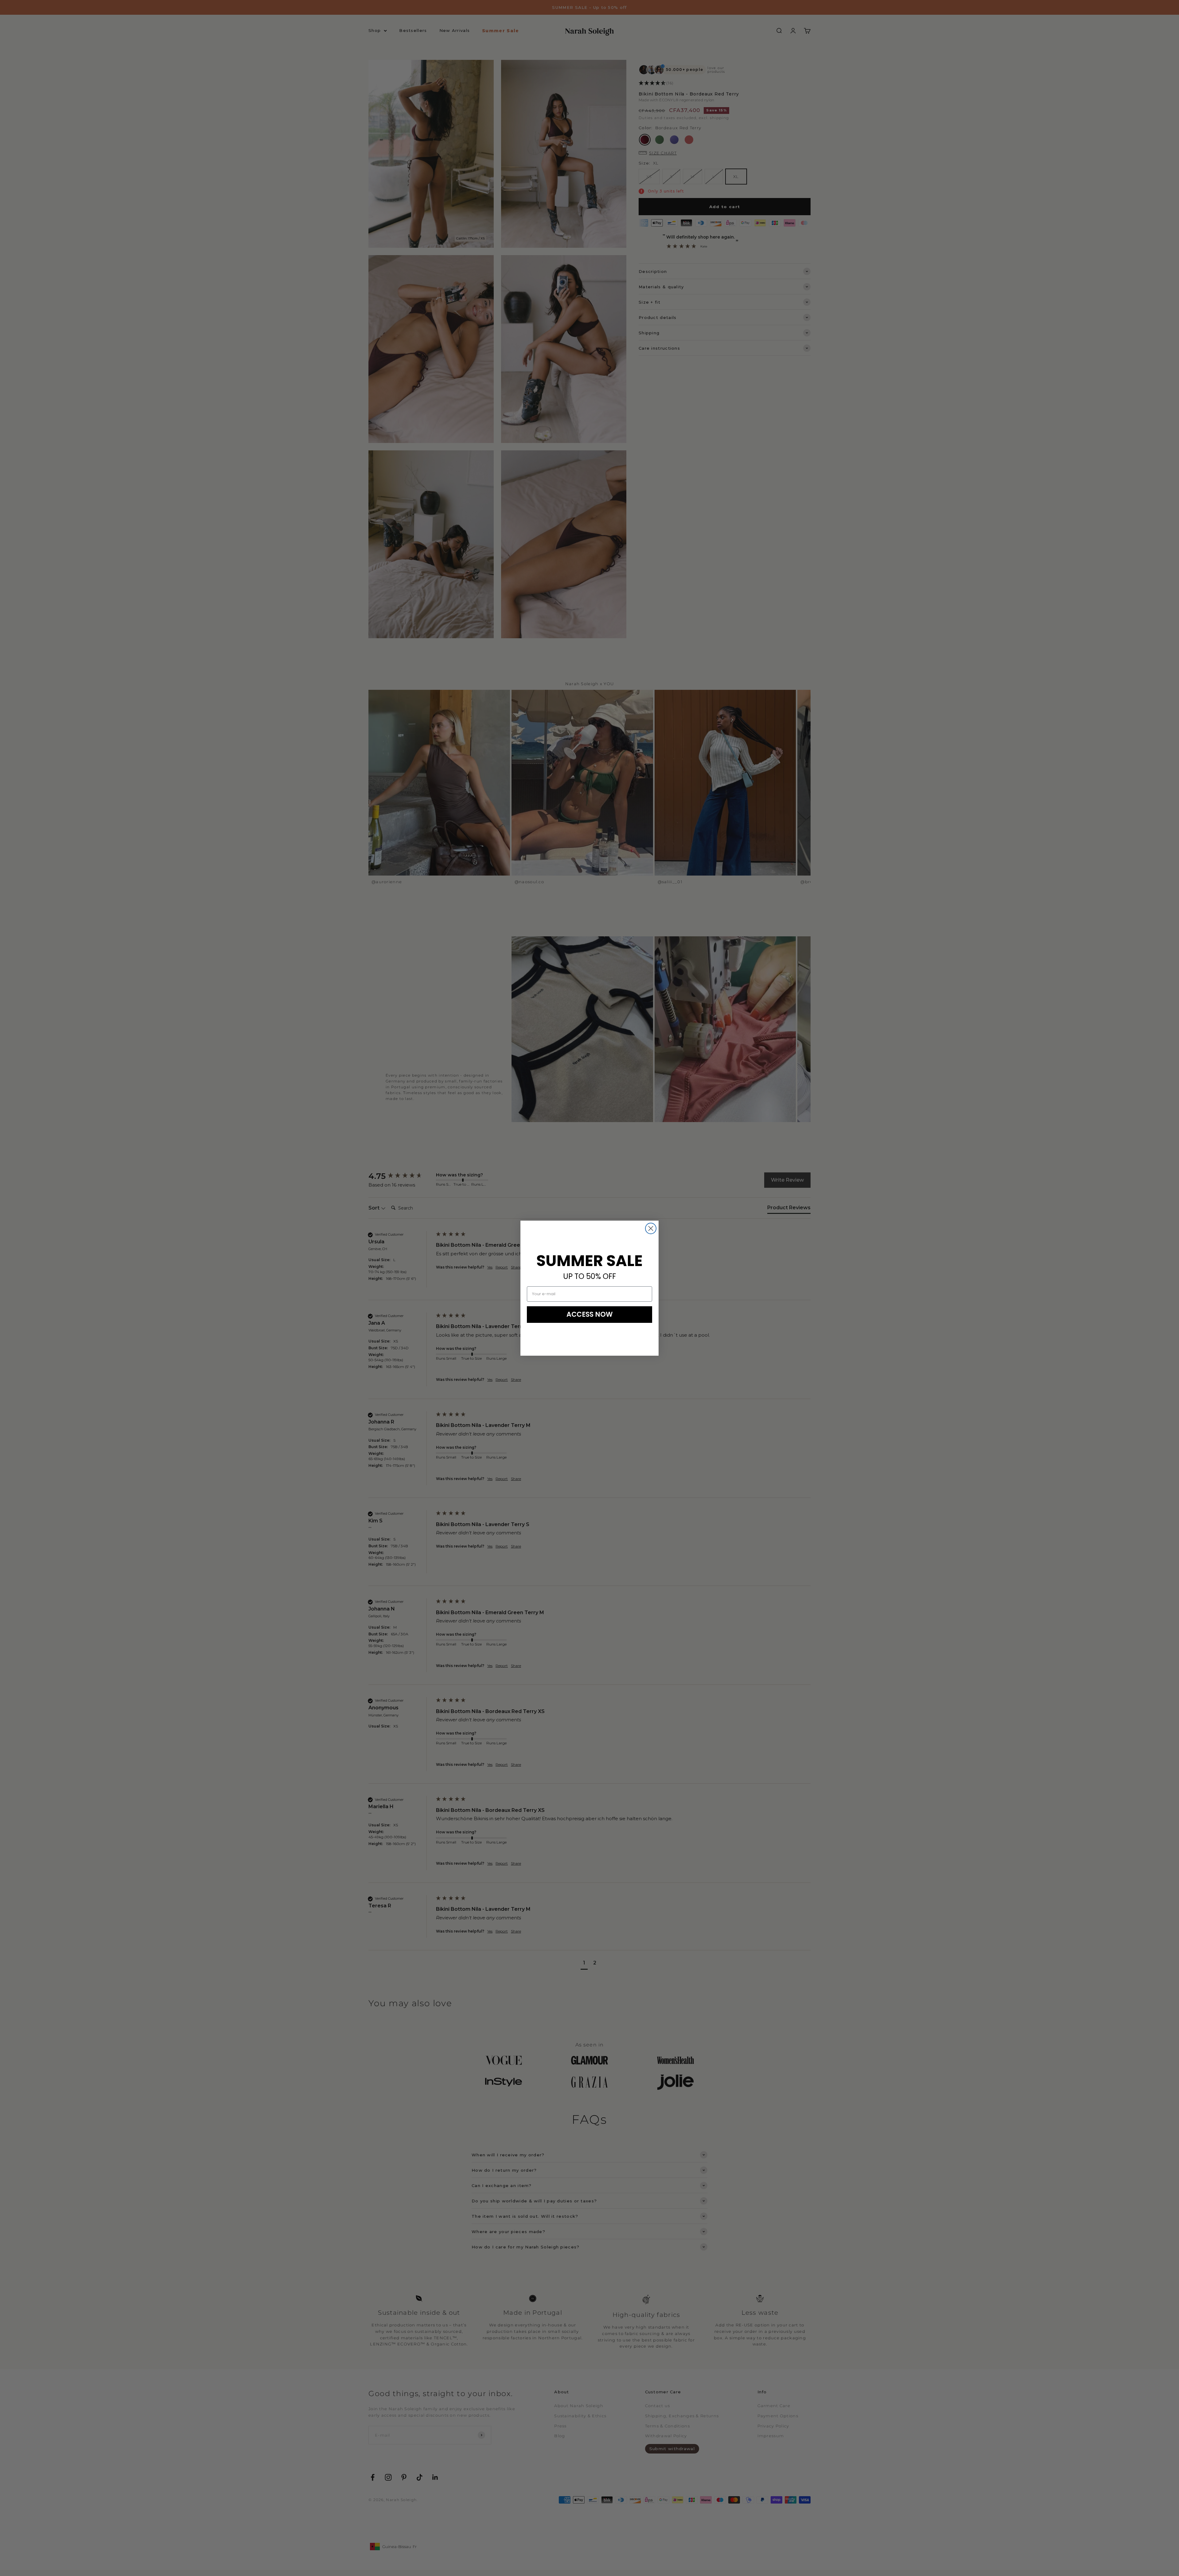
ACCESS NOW (590, 1314)
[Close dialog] (651, 1228)
